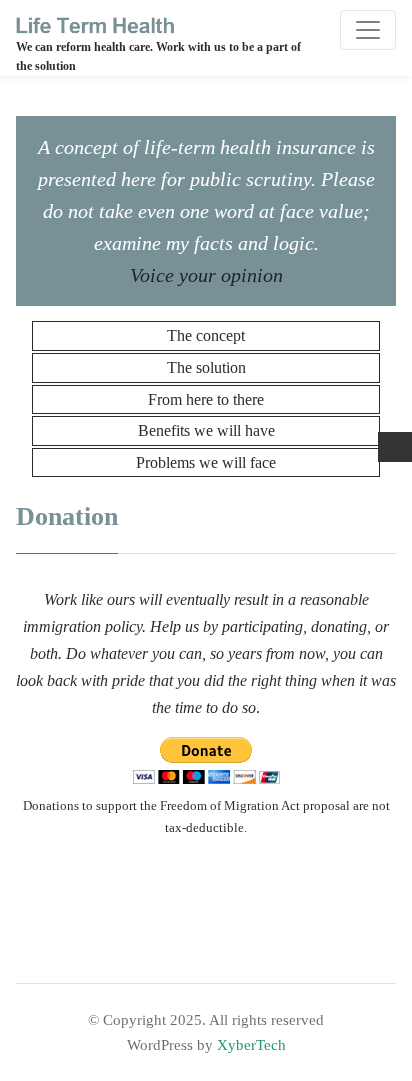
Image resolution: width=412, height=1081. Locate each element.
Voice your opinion (206, 275)
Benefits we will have (206, 430)
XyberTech (251, 1044)
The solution (206, 367)
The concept (206, 335)
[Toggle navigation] (368, 30)
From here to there (206, 399)
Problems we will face (206, 462)
